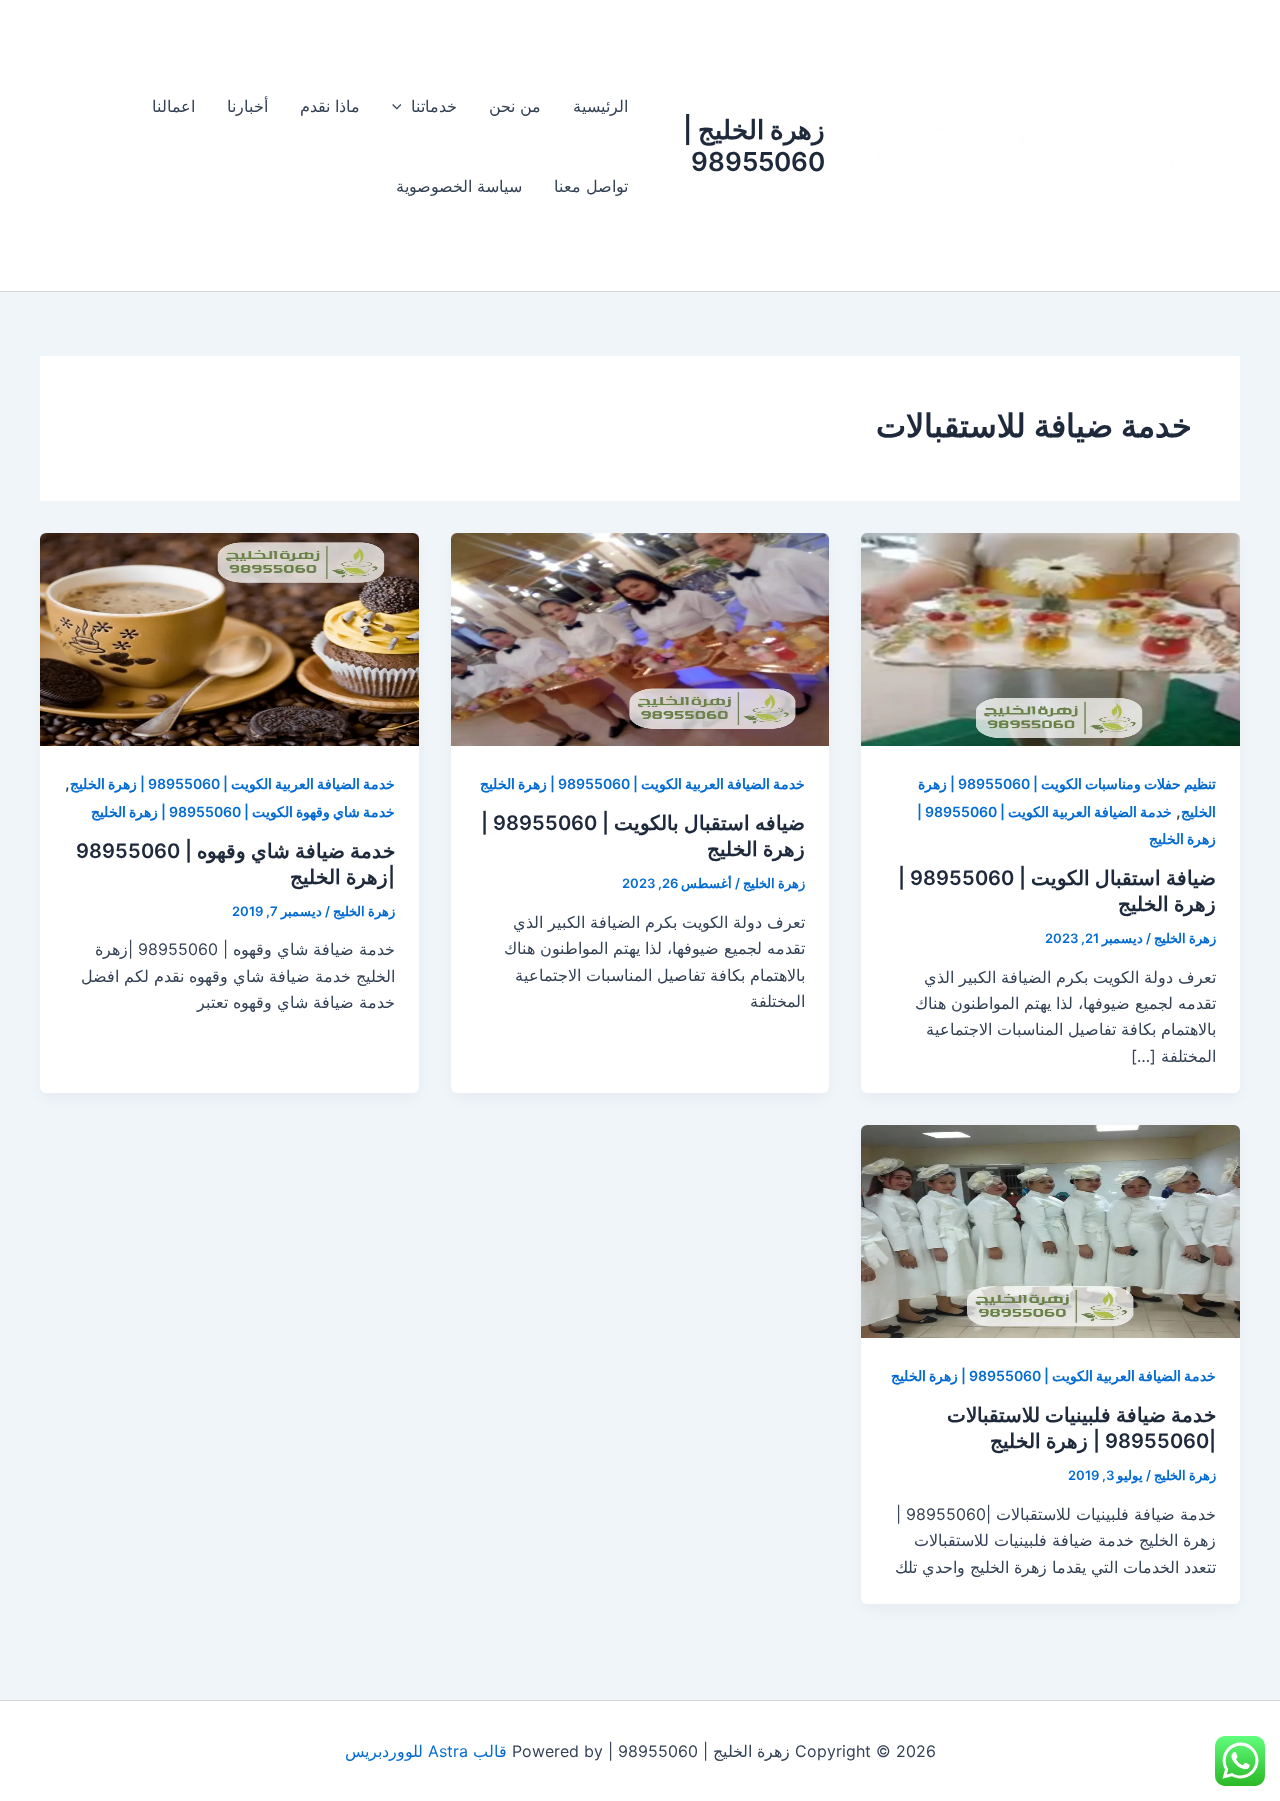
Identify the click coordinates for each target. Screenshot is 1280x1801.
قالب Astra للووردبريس (426, 1751)
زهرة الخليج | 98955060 (754, 145)
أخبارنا (247, 106)
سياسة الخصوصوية (459, 186)
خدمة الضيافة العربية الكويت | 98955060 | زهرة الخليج (642, 783)
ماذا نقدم (330, 106)
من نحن (515, 106)
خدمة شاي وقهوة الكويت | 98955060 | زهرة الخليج (243, 811)
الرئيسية (600, 106)
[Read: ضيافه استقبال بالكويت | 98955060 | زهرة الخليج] (640, 638)
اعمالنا (173, 106)
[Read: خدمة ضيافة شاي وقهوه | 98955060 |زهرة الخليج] (229, 638)
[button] (402, 106)
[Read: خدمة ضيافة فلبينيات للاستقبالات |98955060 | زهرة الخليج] (1050, 1230)
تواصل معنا (591, 186)
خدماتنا (434, 106)
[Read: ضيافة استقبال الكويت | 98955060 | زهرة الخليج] (1050, 638)
